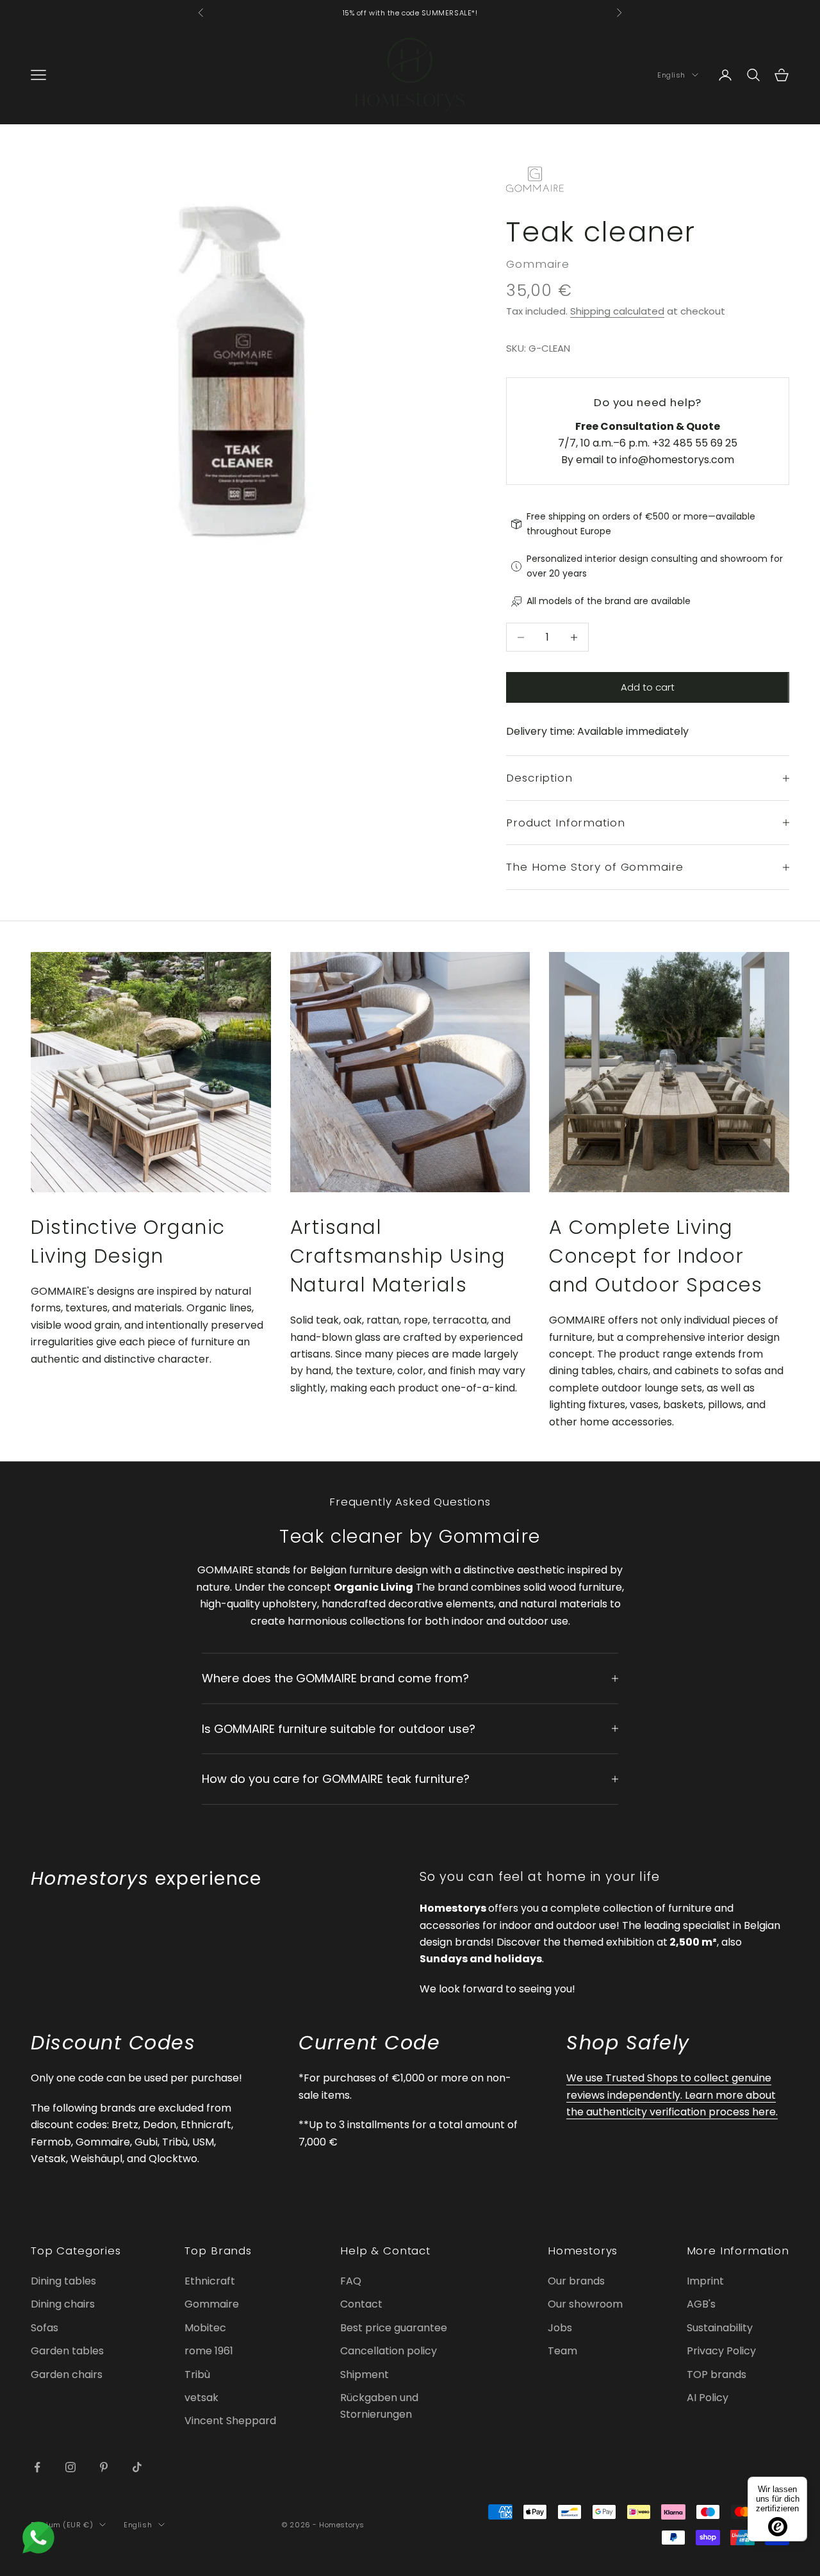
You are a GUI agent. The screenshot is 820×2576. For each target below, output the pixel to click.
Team (562, 2351)
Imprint (705, 2281)
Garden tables (67, 2351)
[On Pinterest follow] (104, 2467)
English (671, 75)
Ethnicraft (210, 2281)
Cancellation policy (389, 2351)
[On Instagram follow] (70, 2467)
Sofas (45, 2328)
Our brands (576, 2281)
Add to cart (648, 687)
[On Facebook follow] (37, 2467)
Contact (361, 2304)
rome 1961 (209, 2351)
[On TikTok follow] (137, 2467)
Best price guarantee (394, 2328)
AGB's (701, 2304)
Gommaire (538, 264)
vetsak (201, 2398)
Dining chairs (63, 2304)
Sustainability (720, 2328)
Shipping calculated (617, 311)
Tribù (197, 2375)
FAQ (351, 2281)
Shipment (365, 2375)
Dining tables (63, 2281)
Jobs (560, 2328)
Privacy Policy (721, 2351)
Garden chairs (67, 2375)
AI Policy (708, 2398)
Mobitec (205, 2328)
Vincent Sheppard (230, 2421)
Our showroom (585, 2304)
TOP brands (717, 2375)
